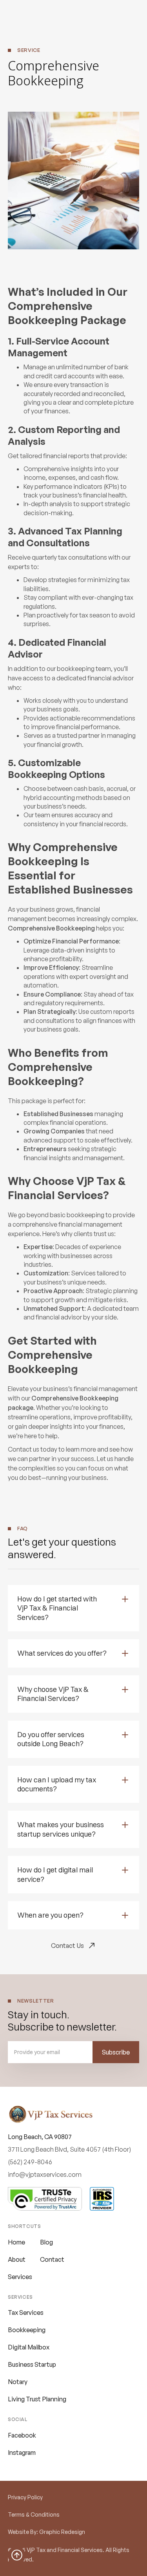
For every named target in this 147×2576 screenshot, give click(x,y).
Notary (18, 2382)
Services (20, 2277)
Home (16, 2242)
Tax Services (26, 2313)
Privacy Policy (25, 2497)
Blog (46, 2242)
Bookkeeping (27, 2330)
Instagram (22, 2453)
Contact (52, 2259)
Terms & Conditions (34, 2514)
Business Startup (32, 2364)
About (17, 2259)
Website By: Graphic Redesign (46, 2532)
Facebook (22, 2435)
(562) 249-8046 (30, 2162)
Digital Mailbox (29, 2347)
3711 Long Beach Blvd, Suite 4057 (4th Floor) (69, 2149)
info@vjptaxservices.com (45, 2174)
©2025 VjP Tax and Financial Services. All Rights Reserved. (69, 2555)
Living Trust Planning (37, 2399)
